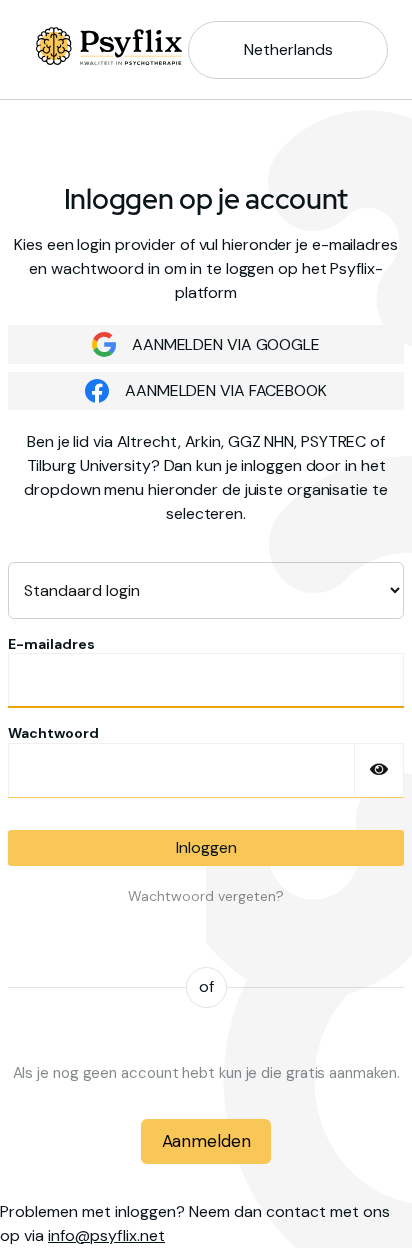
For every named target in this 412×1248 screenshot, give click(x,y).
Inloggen (206, 847)
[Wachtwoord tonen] (379, 770)
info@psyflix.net (106, 1235)
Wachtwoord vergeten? (206, 896)
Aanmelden (206, 1141)
